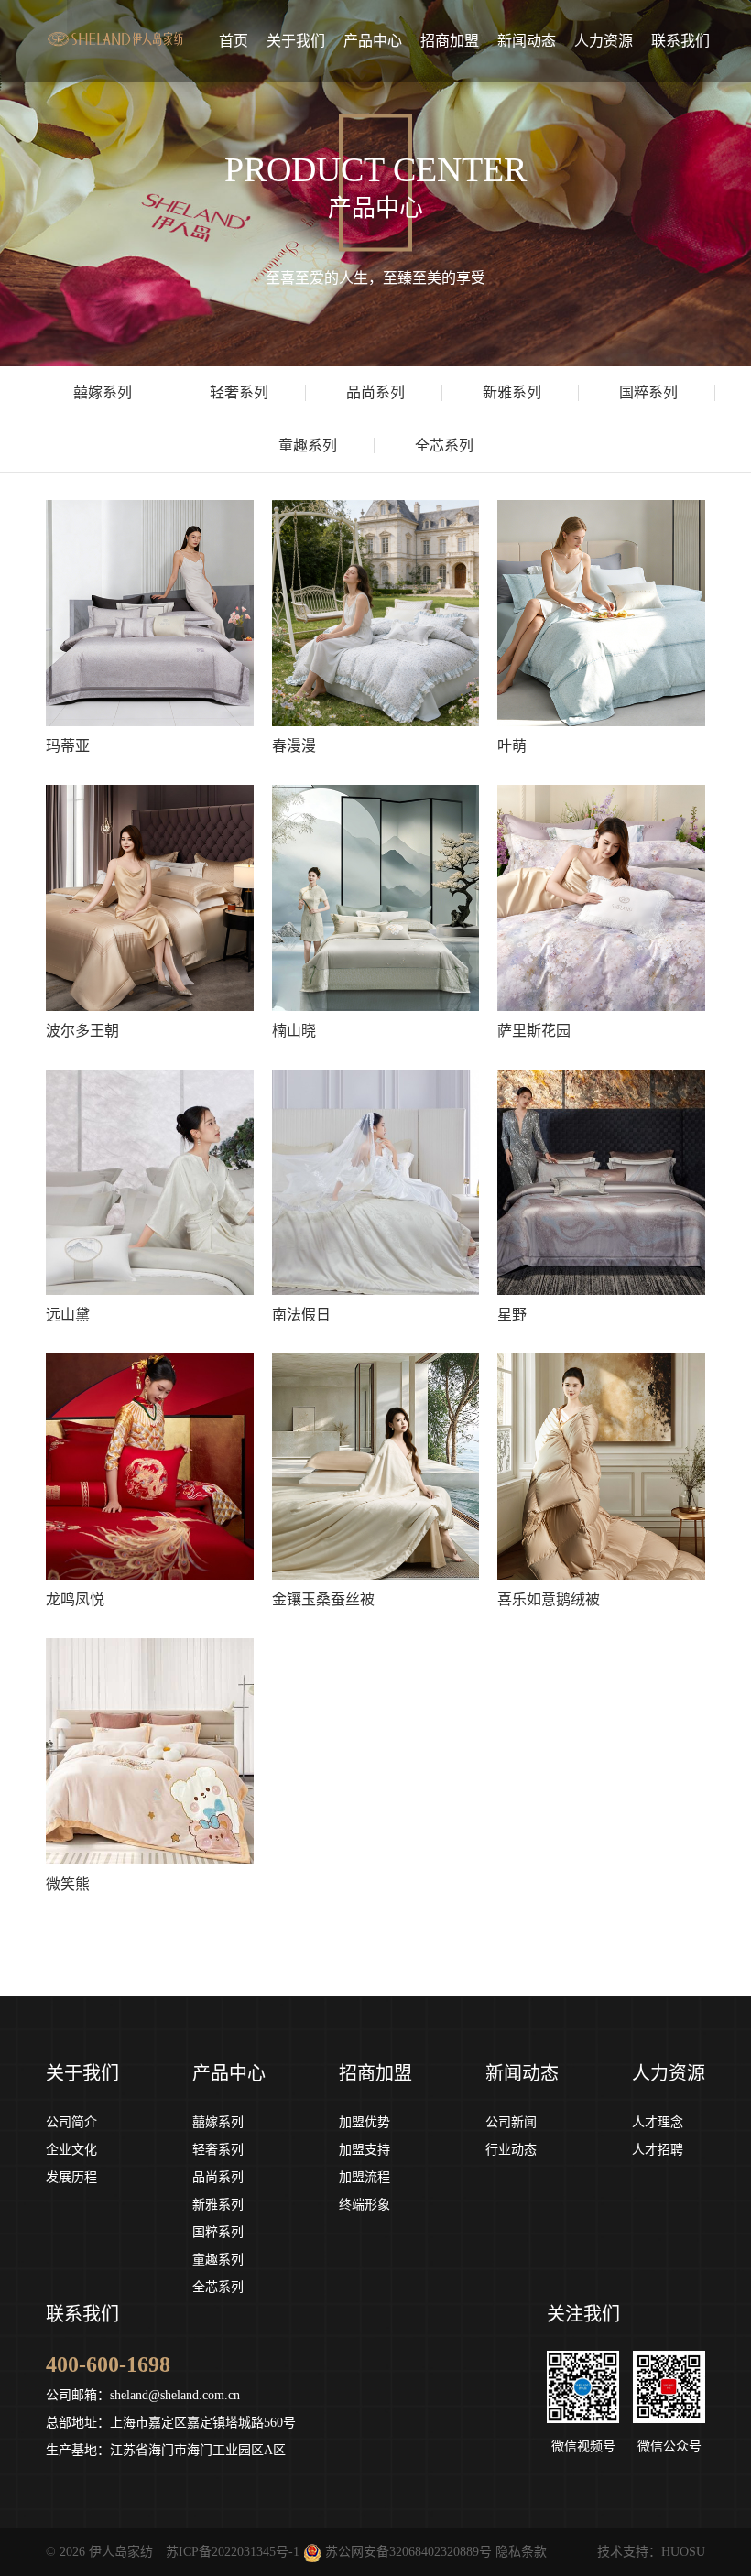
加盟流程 (365, 2177)
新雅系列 (218, 2205)
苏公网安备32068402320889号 (408, 2552)
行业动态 (511, 2150)
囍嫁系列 (218, 2122)
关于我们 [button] (296, 41)
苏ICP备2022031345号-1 (233, 2552)
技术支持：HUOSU (651, 2552)
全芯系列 (218, 2287)
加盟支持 (365, 2150)
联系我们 (82, 2314)
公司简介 (71, 2122)
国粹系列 (218, 2232)
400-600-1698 (108, 2364)
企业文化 (71, 2150)
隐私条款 (521, 2552)
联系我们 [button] (680, 41)
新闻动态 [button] (527, 41)
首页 (234, 41)
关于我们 (82, 2073)
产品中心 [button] (373, 41)
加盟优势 (365, 2122)
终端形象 (365, 2205)
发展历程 (71, 2177)
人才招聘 (658, 2150)
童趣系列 (218, 2260)
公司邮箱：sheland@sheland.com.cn (143, 2395)
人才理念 (658, 2122)
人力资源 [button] (604, 41)
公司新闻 (511, 2122)
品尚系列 (218, 2177)
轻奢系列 (218, 2150)
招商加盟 (375, 2073)
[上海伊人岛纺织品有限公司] (116, 24)
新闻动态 (522, 2073)
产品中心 (229, 2073)
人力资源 (669, 2073)
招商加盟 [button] (450, 41)
